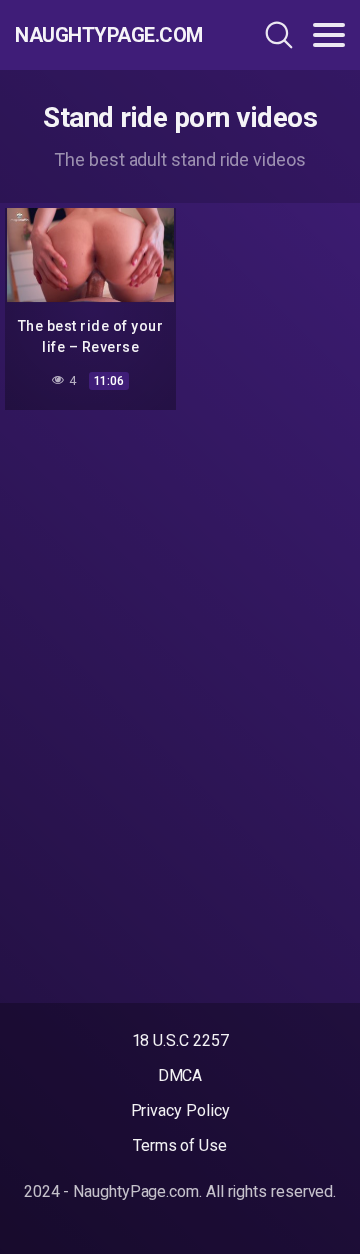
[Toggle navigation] (329, 35)
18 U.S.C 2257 (180, 1040)
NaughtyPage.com (109, 35)
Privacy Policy (180, 1110)
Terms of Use (180, 1145)
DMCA (180, 1075)
